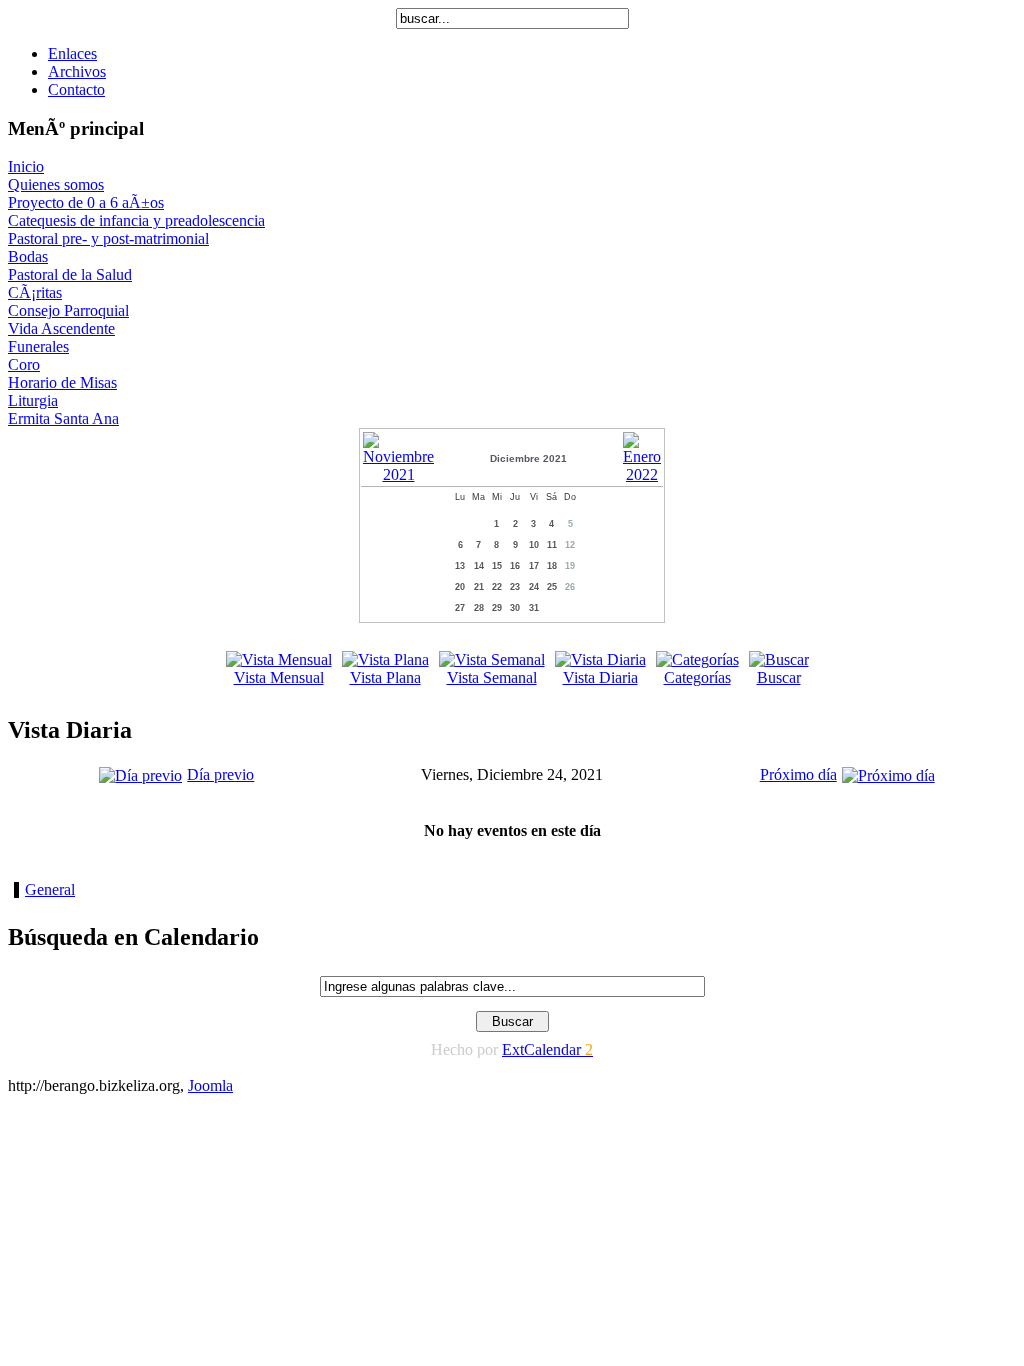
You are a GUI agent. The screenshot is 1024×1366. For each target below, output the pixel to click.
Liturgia (33, 400)
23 (515, 587)
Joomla (210, 1085)
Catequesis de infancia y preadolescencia (136, 220)
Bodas (28, 256)
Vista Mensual (279, 677)
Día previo (220, 774)
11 (552, 545)
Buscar (779, 677)
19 (570, 566)
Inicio (26, 166)
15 (497, 566)
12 (570, 545)
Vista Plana (385, 677)
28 (479, 608)
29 (497, 608)
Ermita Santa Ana (63, 418)
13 (460, 566)
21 (479, 587)
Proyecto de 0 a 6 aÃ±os (86, 202)
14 (479, 566)
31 (534, 608)
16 (515, 566)
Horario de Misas (62, 382)
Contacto (76, 89)
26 (570, 587)
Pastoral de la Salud (70, 274)
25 (552, 587)
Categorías (697, 677)
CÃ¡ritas (35, 292)
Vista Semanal (492, 677)
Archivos (77, 71)
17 (534, 566)
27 (460, 608)
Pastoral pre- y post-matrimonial (108, 238)
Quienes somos (56, 184)
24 (534, 587)
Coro (24, 364)
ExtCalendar (547, 1049)
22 (497, 587)
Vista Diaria (600, 677)
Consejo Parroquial (68, 310)
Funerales (38, 346)
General (50, 889)
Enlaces (72, 53)
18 (552, 566)
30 (515, 608)
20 (460, 587)
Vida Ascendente (61, 328)
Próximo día (798, 774)
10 (534, 545)
